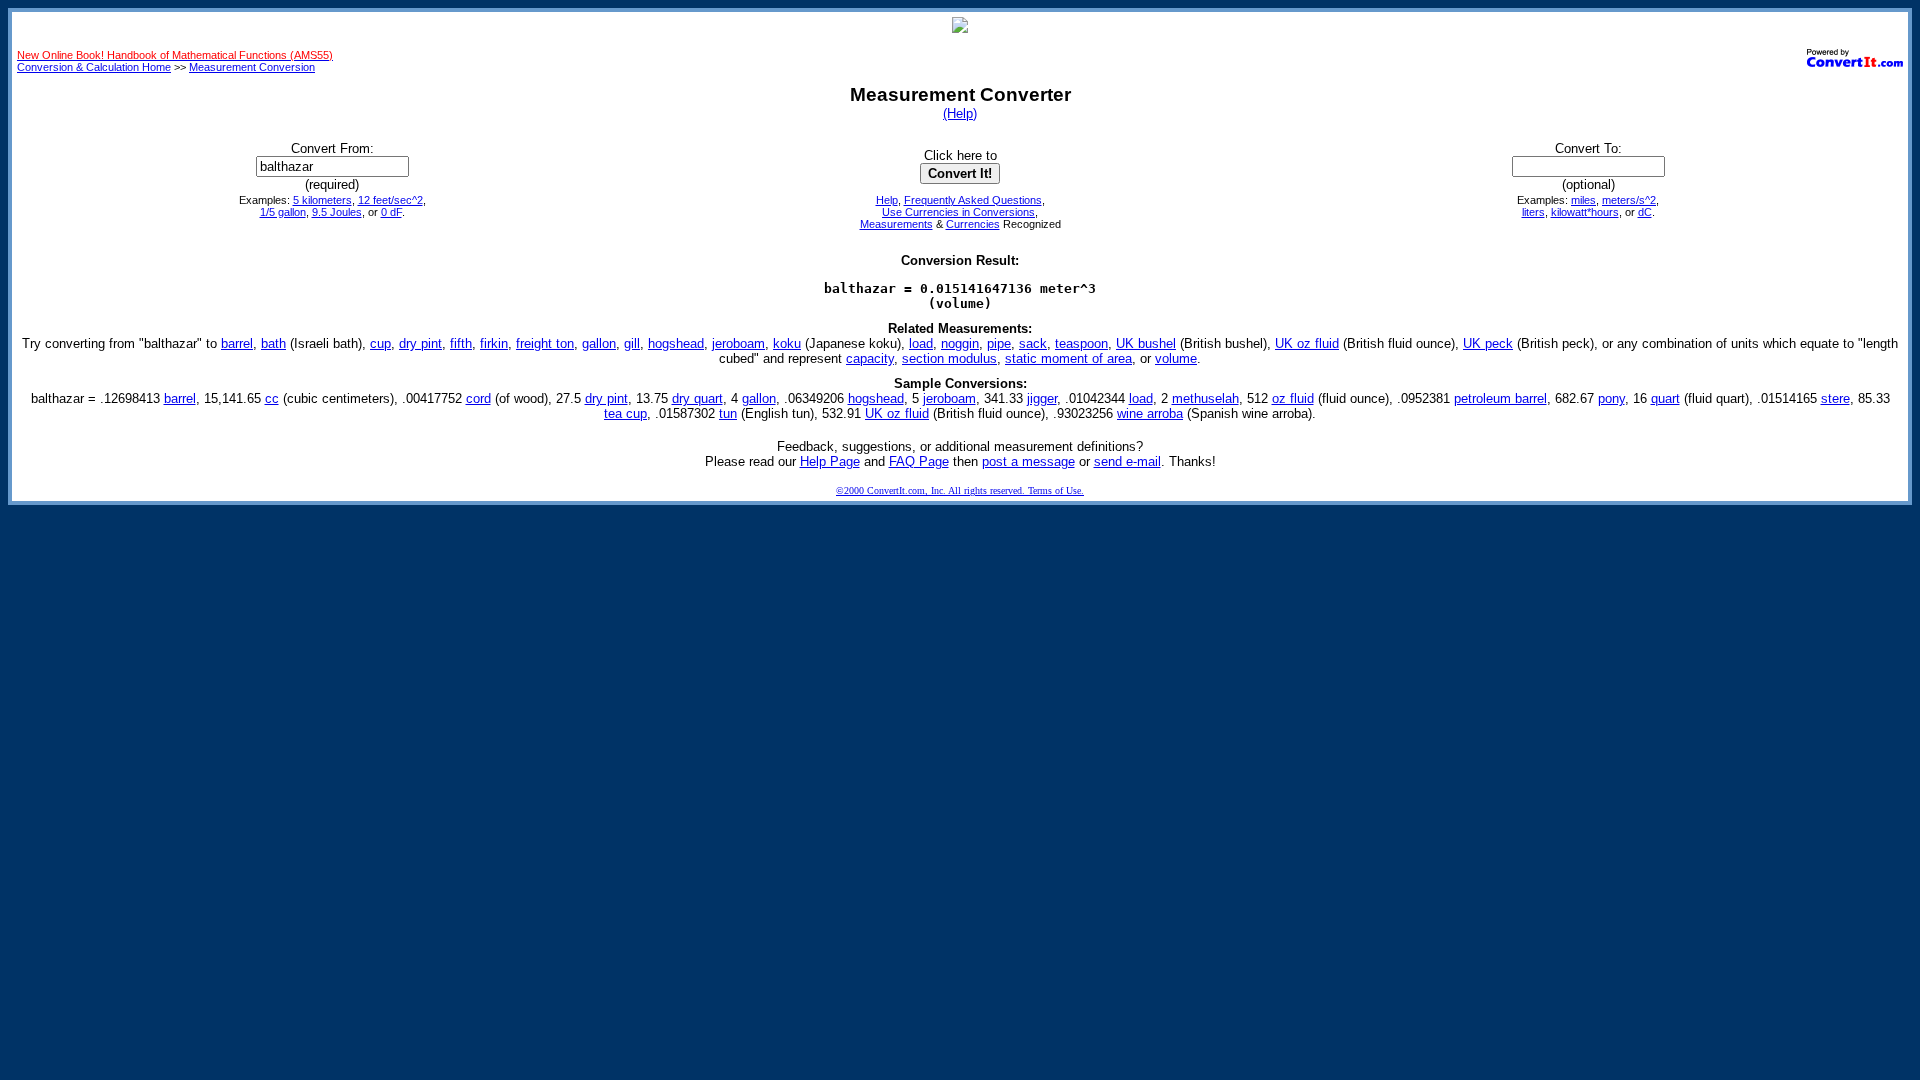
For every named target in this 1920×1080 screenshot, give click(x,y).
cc (272, 398)
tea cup (625, 413)
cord (478, 398)
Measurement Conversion (252, 67)
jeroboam (738, 343)
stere (1835, 398)
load (921, 343)
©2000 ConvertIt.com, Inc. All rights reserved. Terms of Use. (960, 490)
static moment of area (1068, 358)
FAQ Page (919, 461)
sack (1033, 343)
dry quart (697, 398)
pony (1611, 398)
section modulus (949, 358)
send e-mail (1127, 461)
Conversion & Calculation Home (94, 67)
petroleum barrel (1500, 398)
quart (1665, 398)
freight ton (545, 343)
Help (887, 200)
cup (380, 343)
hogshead (676, 343)
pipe (999, 343)
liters (1533, 212)
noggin (960, 343)
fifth (461, 343)
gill (632, 343)
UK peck (1488, 343)
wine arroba (1150, 413)
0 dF (391, 212)
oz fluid (1293, 398)
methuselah (1205, 398)
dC (1645, 212)
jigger (1042, 398)
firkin (494, 343)
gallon (599, 343)
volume (1176, 358)
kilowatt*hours (1585, 212)
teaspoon (1081, 343)
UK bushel (1146, 343)
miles (1583, 200)
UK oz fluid (1307, 343)
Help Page (830, 461)
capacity (870, 358)
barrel (237, 343)
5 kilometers (322, 200)
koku (787, 343)
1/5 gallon (283, 212)
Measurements (896, 224)
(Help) (960, 113)
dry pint (420, 343)
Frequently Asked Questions (973, 200)
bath (273, 343)
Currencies (973, 224)
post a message (1028, 461)
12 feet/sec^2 (390, 200)
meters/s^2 (1629, 200)
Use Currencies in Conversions (958, 212)
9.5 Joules (337, 212)
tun (728, 413)
